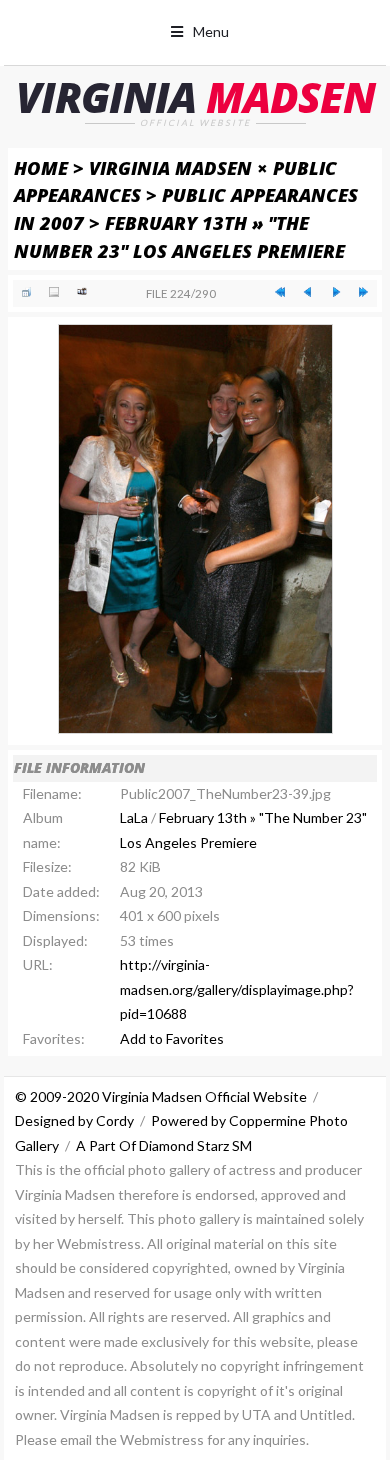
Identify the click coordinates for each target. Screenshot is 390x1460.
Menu (211, 31)
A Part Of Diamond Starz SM (164, 1145)
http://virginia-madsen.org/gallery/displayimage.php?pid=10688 (237, 989)
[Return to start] (280, 292)
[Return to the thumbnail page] (27, 292)
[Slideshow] (82, 292)
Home (41, 167)
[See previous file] (308, 292)
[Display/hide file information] (54, 292)
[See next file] (336, 292)
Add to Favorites (172, 1038)
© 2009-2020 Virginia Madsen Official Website (161, 1096)
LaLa (134, 817)
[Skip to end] (364, 292)
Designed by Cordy (74, 1120)
